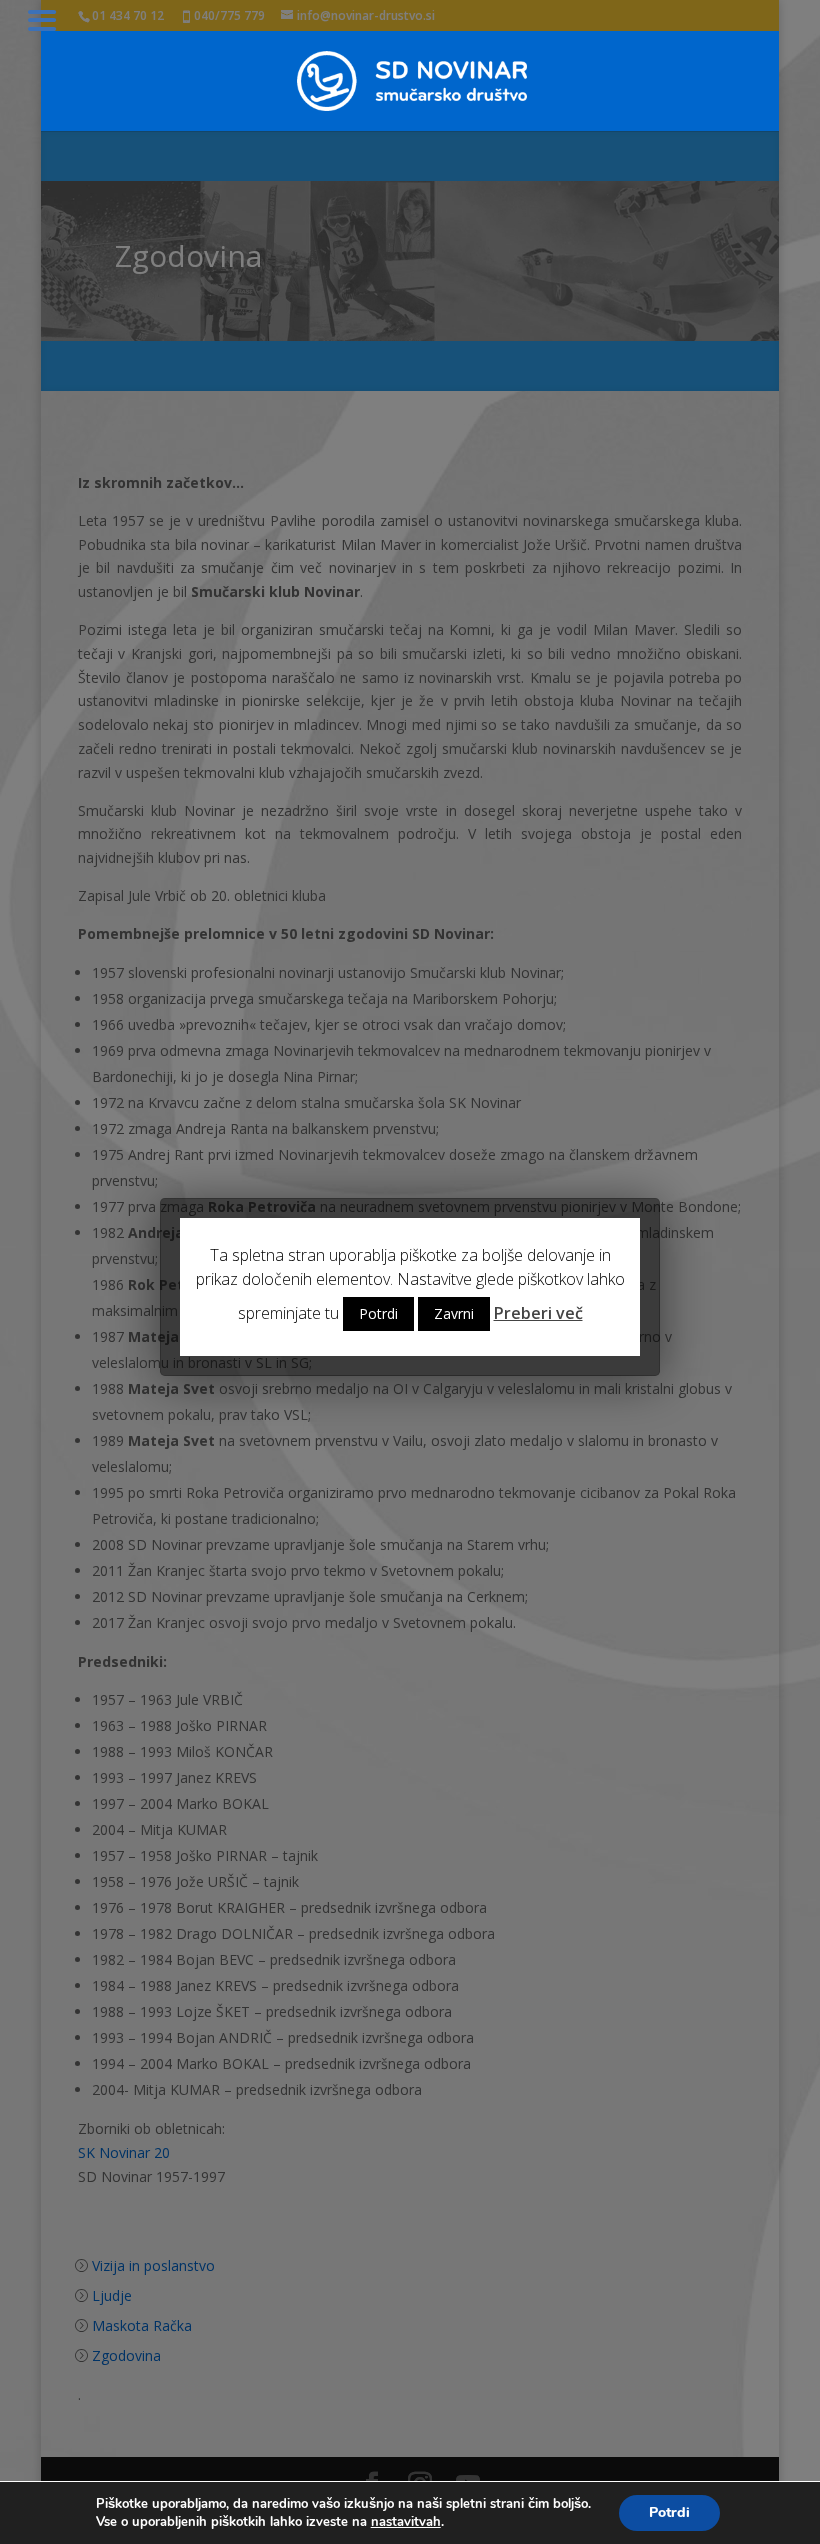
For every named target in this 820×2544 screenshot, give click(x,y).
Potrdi (669, 2512)
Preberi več (538, 1313)
